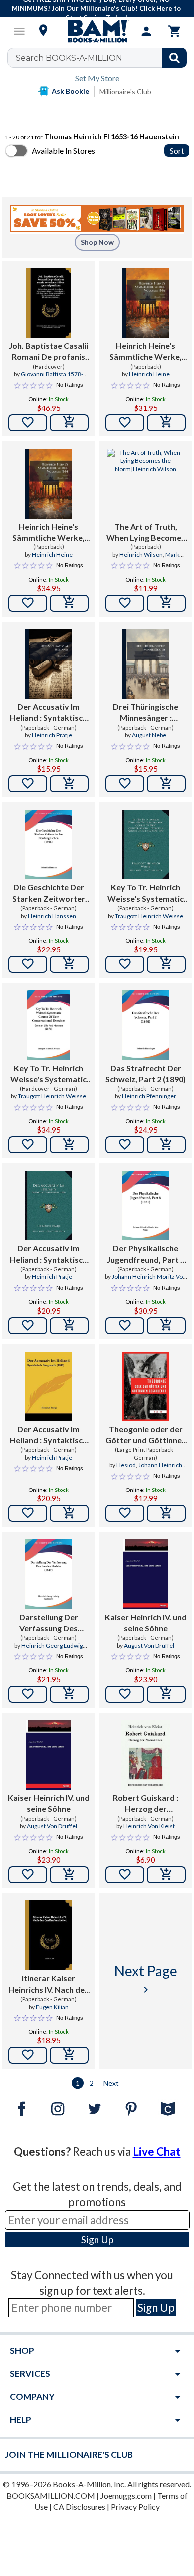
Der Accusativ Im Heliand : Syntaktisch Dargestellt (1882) (48, 1254)
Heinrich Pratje (52, 735)
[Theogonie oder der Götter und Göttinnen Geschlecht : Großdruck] (145, 1386)
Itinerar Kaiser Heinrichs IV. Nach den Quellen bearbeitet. (49, 1984)
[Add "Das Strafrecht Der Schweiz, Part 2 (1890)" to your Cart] (166, 1145)
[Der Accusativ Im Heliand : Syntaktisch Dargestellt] (48, 664)
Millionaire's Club (125, 91)
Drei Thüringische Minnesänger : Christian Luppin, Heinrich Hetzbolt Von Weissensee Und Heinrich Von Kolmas (146, 713)
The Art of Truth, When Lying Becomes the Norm (146, 533)
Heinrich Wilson (141, 555)
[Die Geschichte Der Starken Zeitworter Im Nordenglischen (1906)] (48, 844)
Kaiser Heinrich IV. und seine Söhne (146, 1622)
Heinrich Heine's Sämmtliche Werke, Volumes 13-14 (48, 533)
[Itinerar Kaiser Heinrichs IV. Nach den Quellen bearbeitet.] (48, 1935)
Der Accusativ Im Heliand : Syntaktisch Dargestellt (48, 713)
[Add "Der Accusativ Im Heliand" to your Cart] (69, 784)
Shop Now (97, 242)
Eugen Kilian (52, 2007)
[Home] (97, 31)
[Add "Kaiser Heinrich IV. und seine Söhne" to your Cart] (166, 1694)
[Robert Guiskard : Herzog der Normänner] (145, 1755)
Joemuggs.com (126, 2496)
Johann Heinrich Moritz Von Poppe (149, 1281)
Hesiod (126, 1465)
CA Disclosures (79, 2507)
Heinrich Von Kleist (149, 1826)
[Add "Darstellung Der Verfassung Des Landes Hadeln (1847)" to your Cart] (69, 1694)
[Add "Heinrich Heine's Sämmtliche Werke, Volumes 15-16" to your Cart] (166, 423)
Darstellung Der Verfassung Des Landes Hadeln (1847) (48, 1623)
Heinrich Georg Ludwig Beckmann (52, 1650)
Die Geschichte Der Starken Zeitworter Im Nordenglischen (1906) (49, 893)
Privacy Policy (135, 2507)
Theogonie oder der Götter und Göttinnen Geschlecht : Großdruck (146, 1435)
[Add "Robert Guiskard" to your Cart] (166, 1875)
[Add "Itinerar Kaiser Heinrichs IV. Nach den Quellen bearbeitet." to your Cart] (69, 2055)
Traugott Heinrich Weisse (149, 916)
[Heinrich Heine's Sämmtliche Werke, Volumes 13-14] (48, 484)
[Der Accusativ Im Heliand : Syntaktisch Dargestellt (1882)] (48, 1206)
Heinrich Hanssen (52, 916)
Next (111, 2083)
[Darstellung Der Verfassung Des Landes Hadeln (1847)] (48, 1574)
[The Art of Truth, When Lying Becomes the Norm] (145, 484)
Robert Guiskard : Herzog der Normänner (145, 1804)
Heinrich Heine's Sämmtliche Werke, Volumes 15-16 (145, 352)
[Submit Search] (174, 58)
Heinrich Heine (149, 374)
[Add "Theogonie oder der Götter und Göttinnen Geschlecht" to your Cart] (166, 1513)
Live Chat (157, 2151)
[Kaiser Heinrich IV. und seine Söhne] (145, 1574)
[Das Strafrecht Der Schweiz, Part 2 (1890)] (145, 1025)
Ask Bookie (70, 91)
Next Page (146, 1979)
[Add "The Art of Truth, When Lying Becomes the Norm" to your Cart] (166, 603)
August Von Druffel (149, 1646)
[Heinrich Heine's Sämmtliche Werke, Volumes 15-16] (145, 303)
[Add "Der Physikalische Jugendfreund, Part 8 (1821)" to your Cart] (166, 1326)
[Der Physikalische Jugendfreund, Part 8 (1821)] (145, 1206)
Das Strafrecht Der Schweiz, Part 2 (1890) (145, 1073)
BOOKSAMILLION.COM (51, 2496)
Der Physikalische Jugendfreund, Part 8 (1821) (146, 1254)
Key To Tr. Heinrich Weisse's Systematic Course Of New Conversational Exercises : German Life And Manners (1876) (145, 893)
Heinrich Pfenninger (149, 1096)
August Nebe (149, 735)
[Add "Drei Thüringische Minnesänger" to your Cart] (166, 784)
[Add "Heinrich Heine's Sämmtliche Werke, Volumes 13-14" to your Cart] (69, 603)
